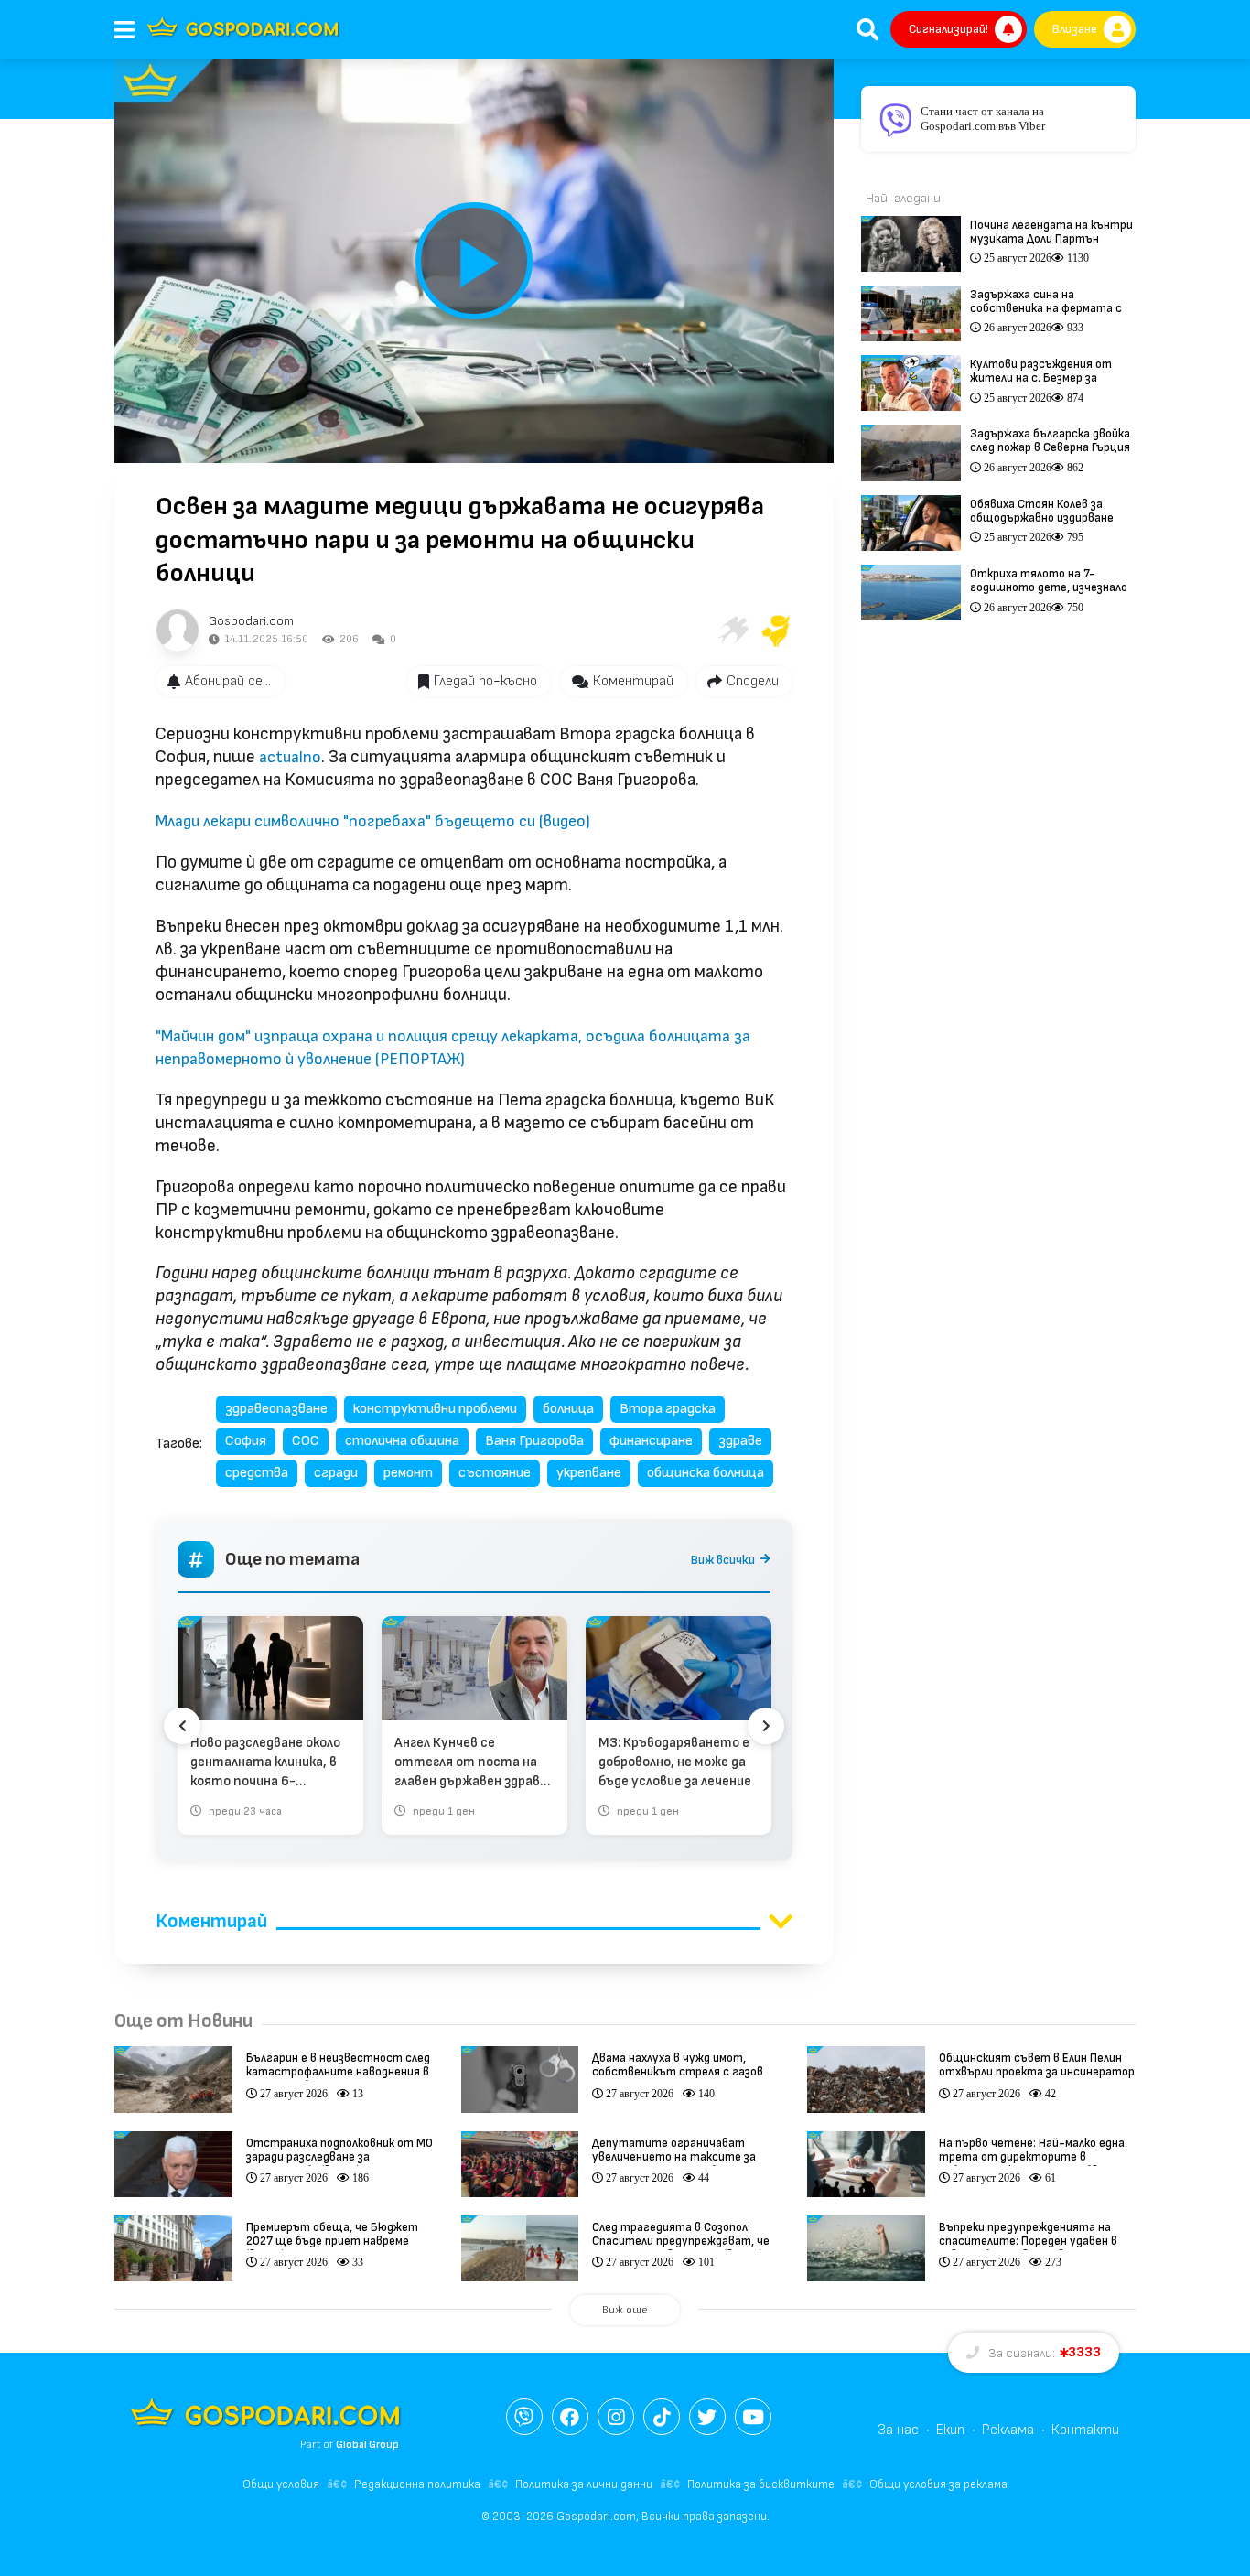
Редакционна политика (417, 2484)
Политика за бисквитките (761, 2484)
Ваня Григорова (534, 1441)
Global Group (367, 2445)
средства (257, 1473)
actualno (290, 757)
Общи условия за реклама (938, 2484)
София (246, 1441)
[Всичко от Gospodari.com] (178, 631)
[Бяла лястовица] (732, 631)
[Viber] (524, 2417)
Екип (950, 2430)
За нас (898, 2430)
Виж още (625, 2310)
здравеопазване (276, 1409)
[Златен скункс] (776, 631)
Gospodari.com (251, 621)
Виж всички (723, 1560)
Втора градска (668, 1409)
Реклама (1008, 2430)
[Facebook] (570, 2417)
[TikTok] (662, 2417)
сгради (336, 1473)
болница (568, 1409)
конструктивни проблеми (435, 1409)
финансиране (651, 1441)
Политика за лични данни (584, 2484)
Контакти (1085, 2430)
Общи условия (281, 2484)
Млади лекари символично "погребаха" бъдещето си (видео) (373, 821)
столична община (402, 1441)
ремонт (408, 1473)
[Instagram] (616, 2417)
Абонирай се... (228, 681)
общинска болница (706, 1473)
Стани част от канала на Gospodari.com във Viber (983, 119)
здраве (740, 1441)
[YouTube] (753, 2417)
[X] (707, 2417)
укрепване (589, 1473)
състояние (495, 1473)
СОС (306, 1441)
